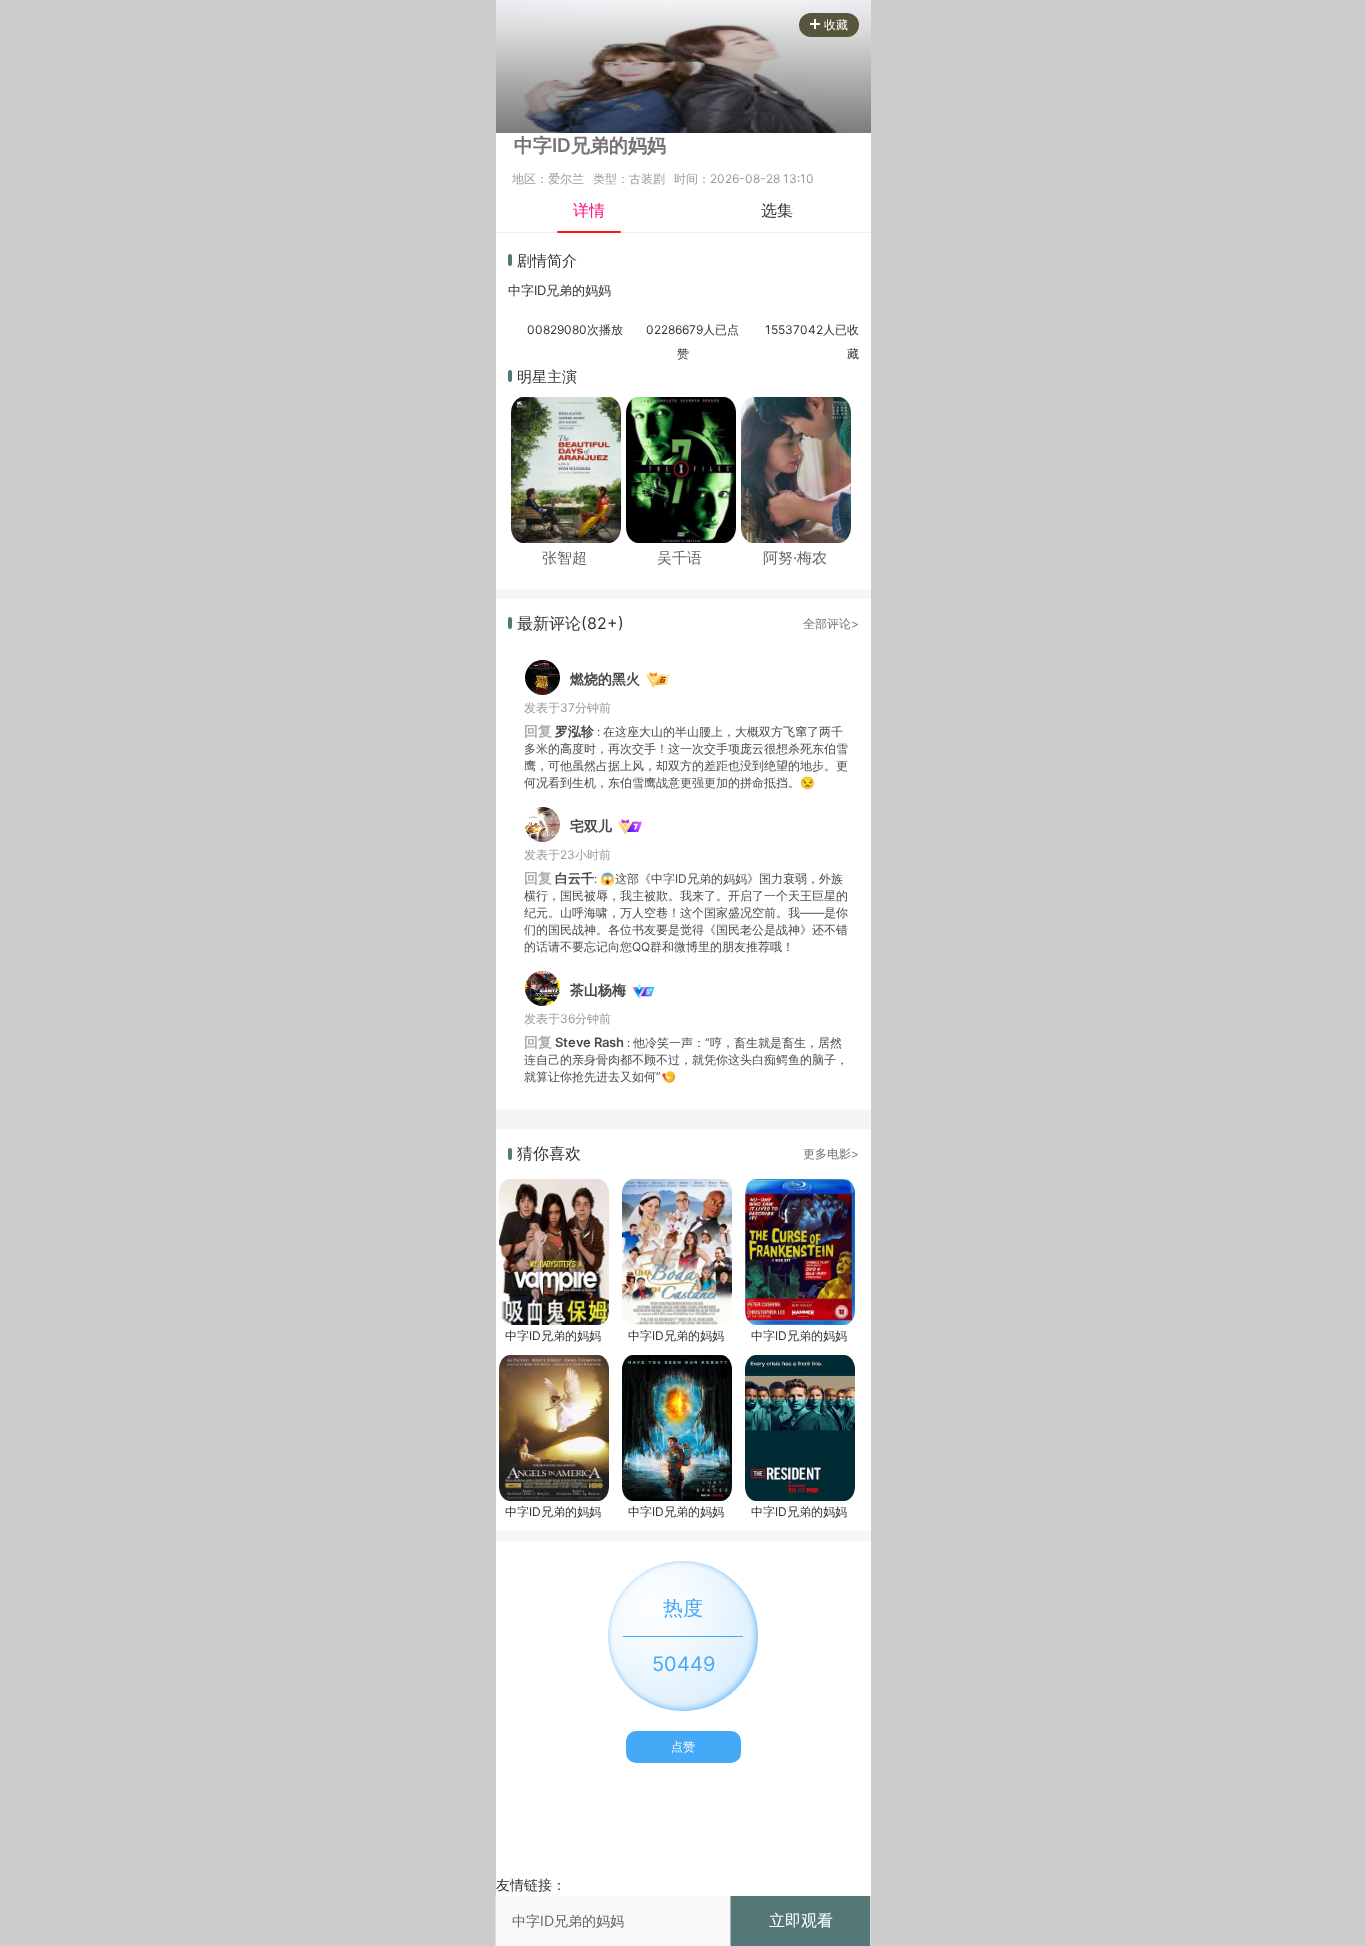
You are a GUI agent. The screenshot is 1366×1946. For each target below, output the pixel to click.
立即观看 (801, 1920)
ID (540, 290)
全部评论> (831, 623)
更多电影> (831, 1153)
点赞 (683, 1746)
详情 (589, 210)
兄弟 (559, 290)
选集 (777, 210)
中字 (521, 290)
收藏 (836, 24)
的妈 (585, 290)
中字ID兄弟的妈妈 (553, 1335)
